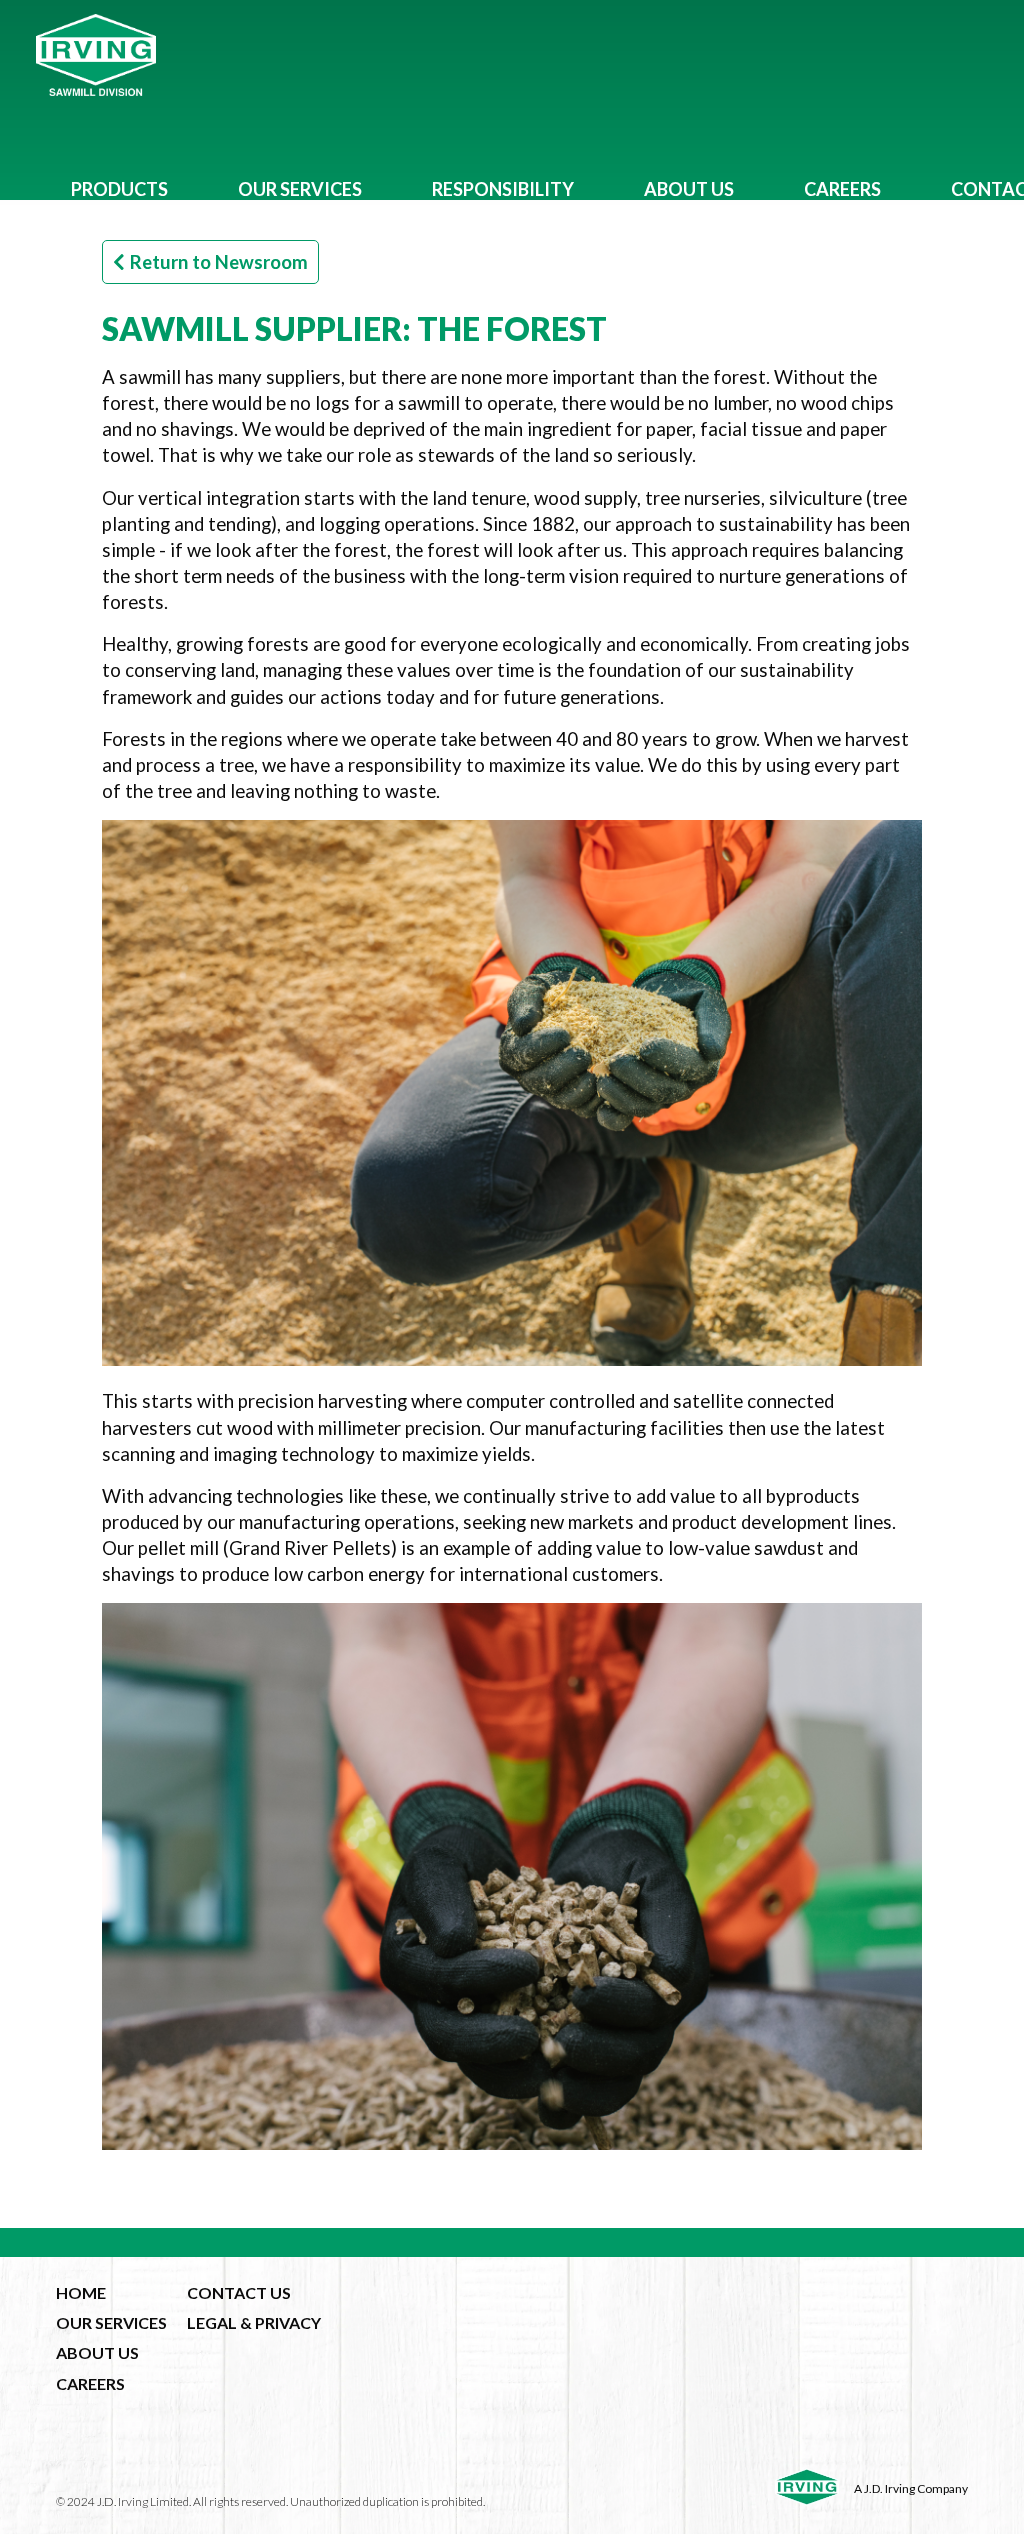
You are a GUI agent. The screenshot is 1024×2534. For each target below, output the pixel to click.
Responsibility (503, 189)
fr (586, 263)
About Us (689, 189)
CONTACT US (239, 2292)
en (550, 263)
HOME (81, 2292)
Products (119, 189)
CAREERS (90, 2383)
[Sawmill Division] (512, 55)
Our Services (300, 189)
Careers (842, 189)
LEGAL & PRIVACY (254, 2322)
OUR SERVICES (111, 2322)
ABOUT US (97, 2352)
